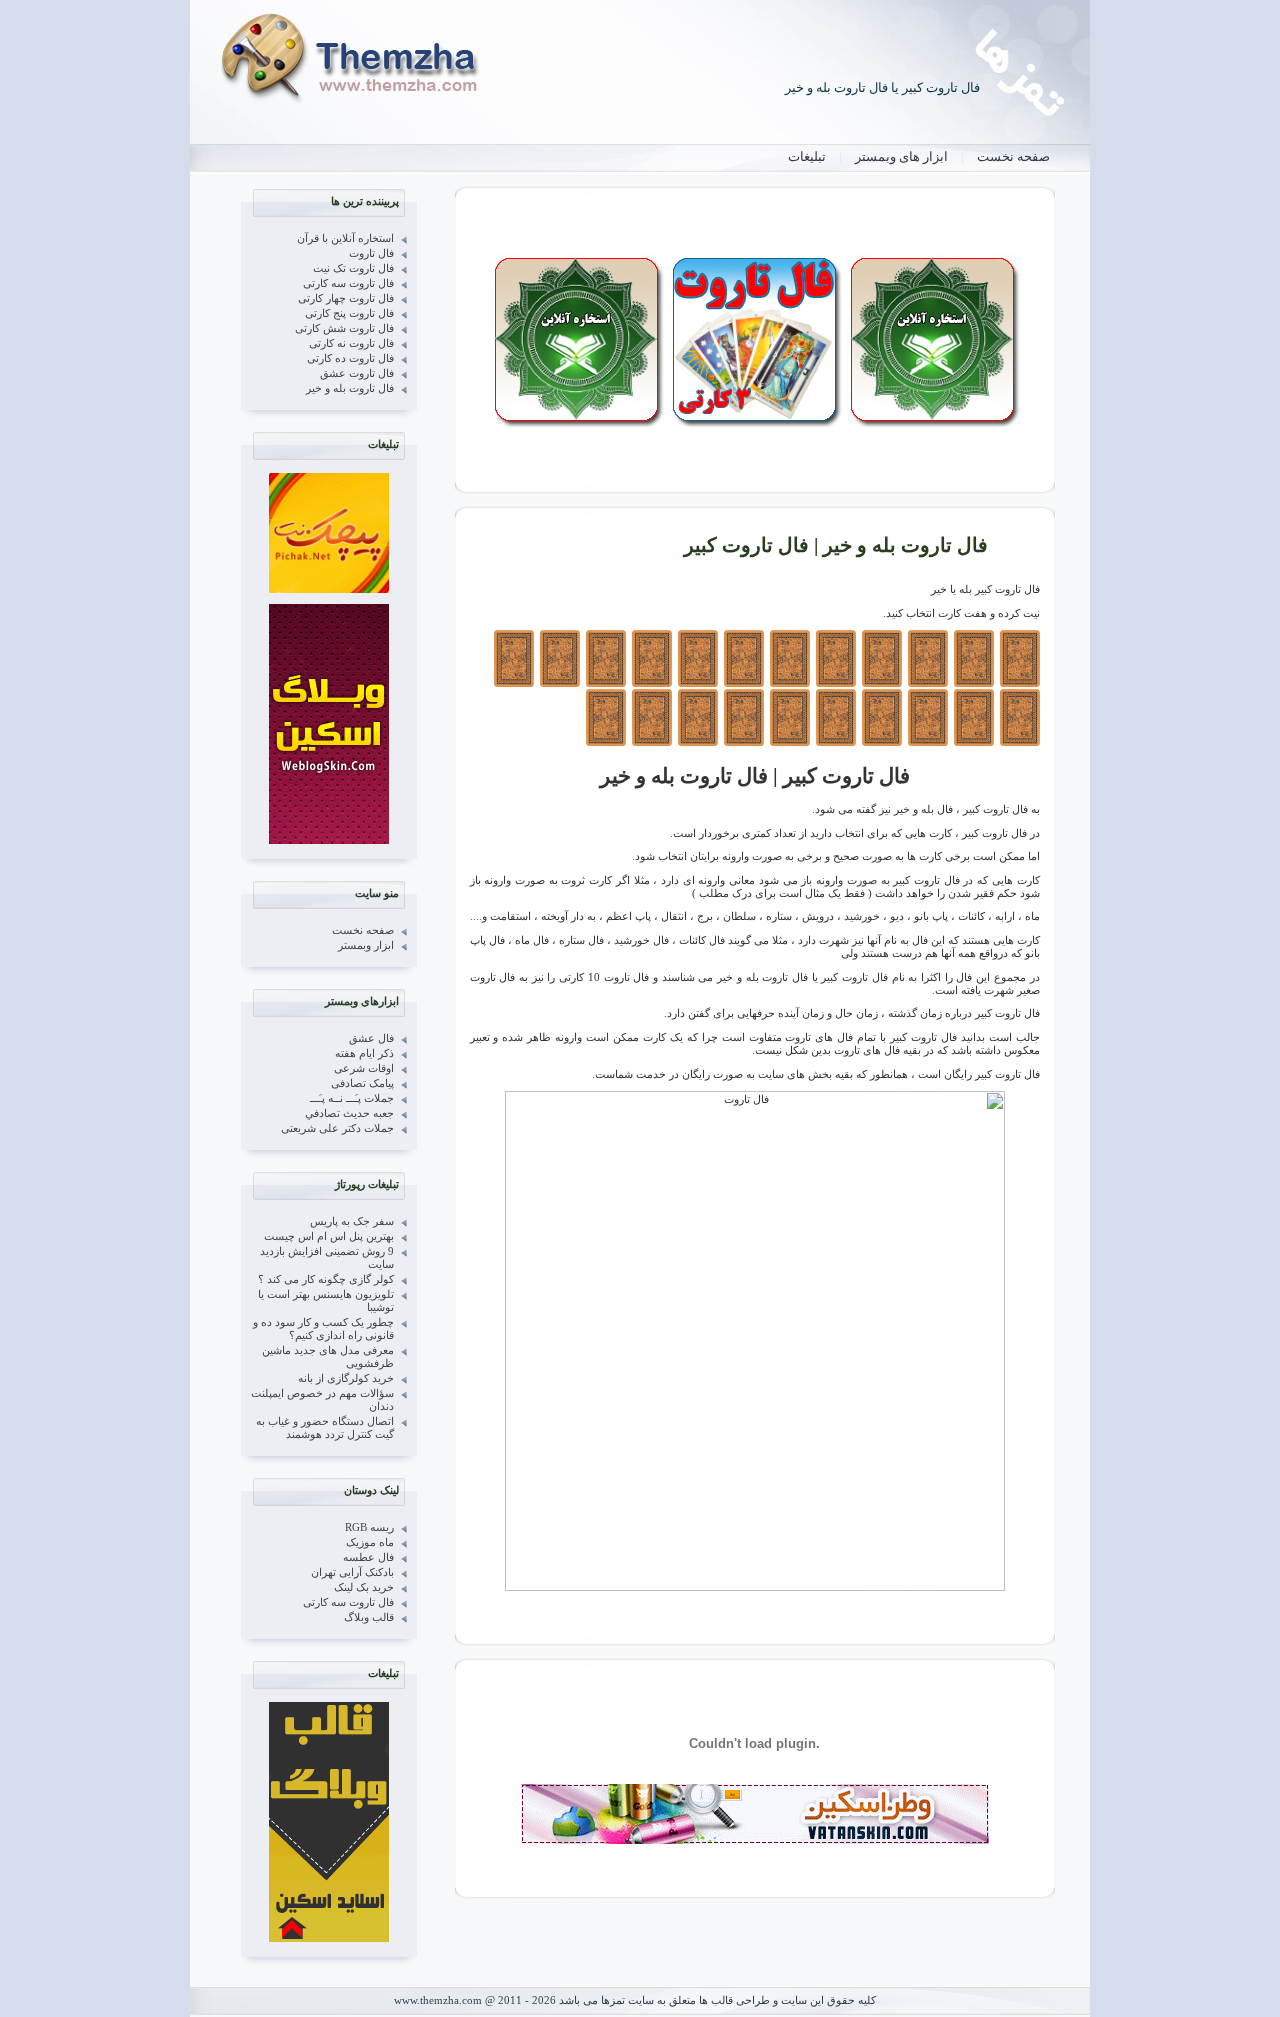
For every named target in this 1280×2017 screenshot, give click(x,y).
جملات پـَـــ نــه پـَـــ (352, 1098)
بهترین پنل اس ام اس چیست (329, 1236)
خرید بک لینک (364, 1587)
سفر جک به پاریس (352, 1221)
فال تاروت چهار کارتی (346, 298)
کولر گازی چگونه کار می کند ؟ (326, 1279)
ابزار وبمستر (366, 945)
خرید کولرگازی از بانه (346, 1378)
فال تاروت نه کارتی (351, 343)
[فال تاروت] (754, 423)
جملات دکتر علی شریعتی (337, 1128)
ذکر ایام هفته (364, 1053)
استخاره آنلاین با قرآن (345, 238)
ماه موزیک (370, 1542)
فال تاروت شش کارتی (344, 328)
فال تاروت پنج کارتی (349, 313)
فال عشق (371, 1038)
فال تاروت (371, 253)
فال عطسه (368, 1557)
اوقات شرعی (364, 1068)
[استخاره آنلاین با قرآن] (932, 423)
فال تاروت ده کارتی (350, 358)
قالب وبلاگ (369, 1617)
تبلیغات (807, 156)
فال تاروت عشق (357, 373)
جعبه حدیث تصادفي (349, 1113)
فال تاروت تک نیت (353, 268)
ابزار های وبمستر (901, 156)
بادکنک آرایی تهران (352, 1572)
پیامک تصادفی (362, 1083)
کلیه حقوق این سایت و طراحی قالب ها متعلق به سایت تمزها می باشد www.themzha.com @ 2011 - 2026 (635, 2000)
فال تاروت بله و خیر (350, 388)
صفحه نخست (1013, 156)
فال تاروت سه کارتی (348, 283)
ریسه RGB (369, 1527)
